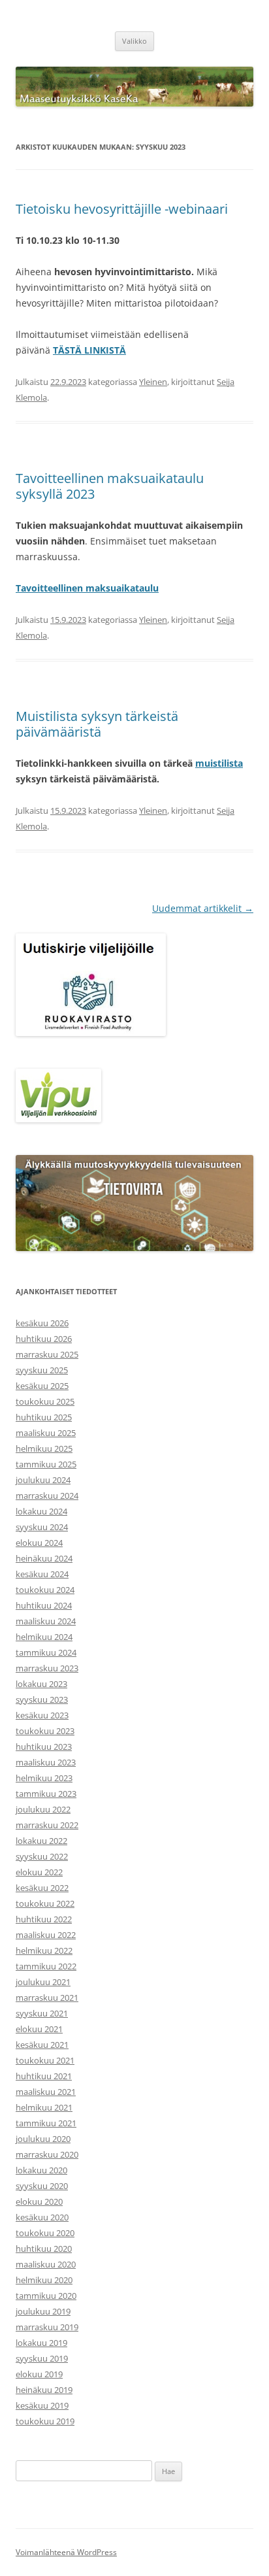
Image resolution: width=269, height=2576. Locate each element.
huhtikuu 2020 (44, 2249)
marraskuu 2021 (47, 1998)
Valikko (134, 41)
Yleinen (153, 382)
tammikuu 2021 (46, 2123)
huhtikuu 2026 (44, 1339)
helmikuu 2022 (44, 1950)
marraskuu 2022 (47, 1825)
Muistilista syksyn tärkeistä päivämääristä (97, 724)
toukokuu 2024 (45, 1590)
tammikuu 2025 (46, 1464)
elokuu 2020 (39, 2201)
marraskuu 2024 (47, 1496)
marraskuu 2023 (47, 1668)
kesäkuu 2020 (42, 2217)
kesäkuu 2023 (42, 1715)
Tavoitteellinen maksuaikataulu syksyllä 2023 (110, 486)
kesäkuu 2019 (42, 2405)
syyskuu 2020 (42, 2186)
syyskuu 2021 (42, 2013)
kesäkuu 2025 (42, 1386)
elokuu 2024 (39, 1543)
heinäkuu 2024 (44, 1558)
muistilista (219, 763)
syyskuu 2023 (42, 1699)
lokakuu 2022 (41, 1841)
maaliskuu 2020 (46, 2264)
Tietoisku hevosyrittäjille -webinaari (122, 209)
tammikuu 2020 (46, 2296)
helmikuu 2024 (44, 1637)
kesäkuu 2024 (42, 1574)
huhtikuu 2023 (44, 1747)
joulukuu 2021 (43, 1982)
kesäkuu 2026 (42, 1323)
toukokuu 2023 (45, 1731)
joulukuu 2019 (43, 2311)
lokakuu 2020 (41, 2170)
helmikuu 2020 (44, 2280)
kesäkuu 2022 (42, 1888)
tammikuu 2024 (46, 1652)
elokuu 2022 (39, 1872)
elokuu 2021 (39, 2029)
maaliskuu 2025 (46, 1433)
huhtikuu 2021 (44, 2076)
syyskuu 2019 (42, 2358)
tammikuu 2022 (46, 1966)
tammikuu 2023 (46, 1794)
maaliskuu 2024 (46, 1621)
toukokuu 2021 (45, 2060)
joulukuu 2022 (43, 1809)
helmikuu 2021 (44, 2107)
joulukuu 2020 (43, 2139)
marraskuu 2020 (47, 2154)
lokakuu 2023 (41, 1684)
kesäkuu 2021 (42, 2045)
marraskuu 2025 (47, 1354)
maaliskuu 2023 (46, 1762)
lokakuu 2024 (41, 1511)
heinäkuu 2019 (44, 2390)
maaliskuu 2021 (46, 2092)
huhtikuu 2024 (44, 1605)
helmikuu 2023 (44, 1778)
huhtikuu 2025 (44, 1417)
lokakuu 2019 (41, 2343)
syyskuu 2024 (42, 1527)
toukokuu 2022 (45, 1903)
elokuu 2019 (39, 2374)
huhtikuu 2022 (44, 1919)
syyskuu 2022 (42, 1856)
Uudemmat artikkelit (203, 908)
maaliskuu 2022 (46, 1935)
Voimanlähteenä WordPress (66, 2552)
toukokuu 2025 (45, 1401)
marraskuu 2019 (47, 2327)
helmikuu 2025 (44, 1448)
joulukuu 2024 (43, 1480)
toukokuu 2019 (45, 2421)
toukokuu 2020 (45, 2233)
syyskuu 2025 (42, 1370)
